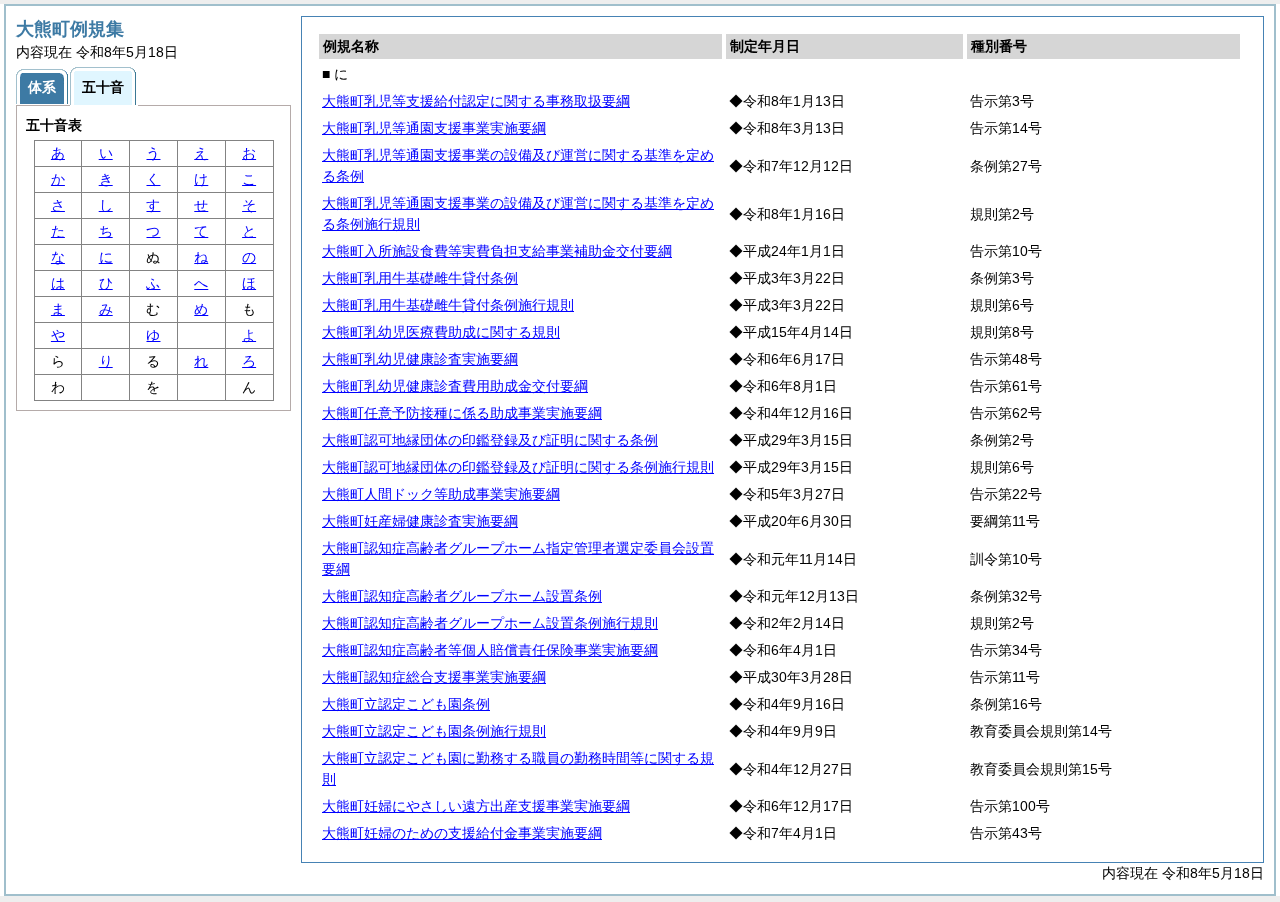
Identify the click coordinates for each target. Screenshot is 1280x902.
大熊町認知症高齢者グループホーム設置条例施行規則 (490, 623)
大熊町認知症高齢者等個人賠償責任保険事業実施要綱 (490, 650)
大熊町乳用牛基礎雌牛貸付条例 (420, 278)
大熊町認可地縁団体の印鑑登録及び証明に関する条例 (490, 440)
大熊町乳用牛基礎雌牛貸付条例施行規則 (448, 305)
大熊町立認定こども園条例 (406, 704)
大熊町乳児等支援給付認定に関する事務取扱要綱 (476, 101)
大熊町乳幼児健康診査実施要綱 (420, 359)
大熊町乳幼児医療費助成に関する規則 (441, 332)
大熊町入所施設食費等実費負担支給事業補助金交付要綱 (497, 251)
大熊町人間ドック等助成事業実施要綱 (441, 494)
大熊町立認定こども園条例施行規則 (434, 731)
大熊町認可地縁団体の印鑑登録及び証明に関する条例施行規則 (518, 467)
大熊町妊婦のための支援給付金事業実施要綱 (462, 833)
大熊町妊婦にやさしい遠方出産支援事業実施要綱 (476, 806)
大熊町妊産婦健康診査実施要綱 (420, 521)
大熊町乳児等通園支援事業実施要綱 (434, 128)
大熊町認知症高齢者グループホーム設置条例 (462, 596)
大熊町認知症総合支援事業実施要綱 (434, 677)
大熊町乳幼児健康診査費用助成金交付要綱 (455, 386)
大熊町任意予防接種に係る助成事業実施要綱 (462, 413)
